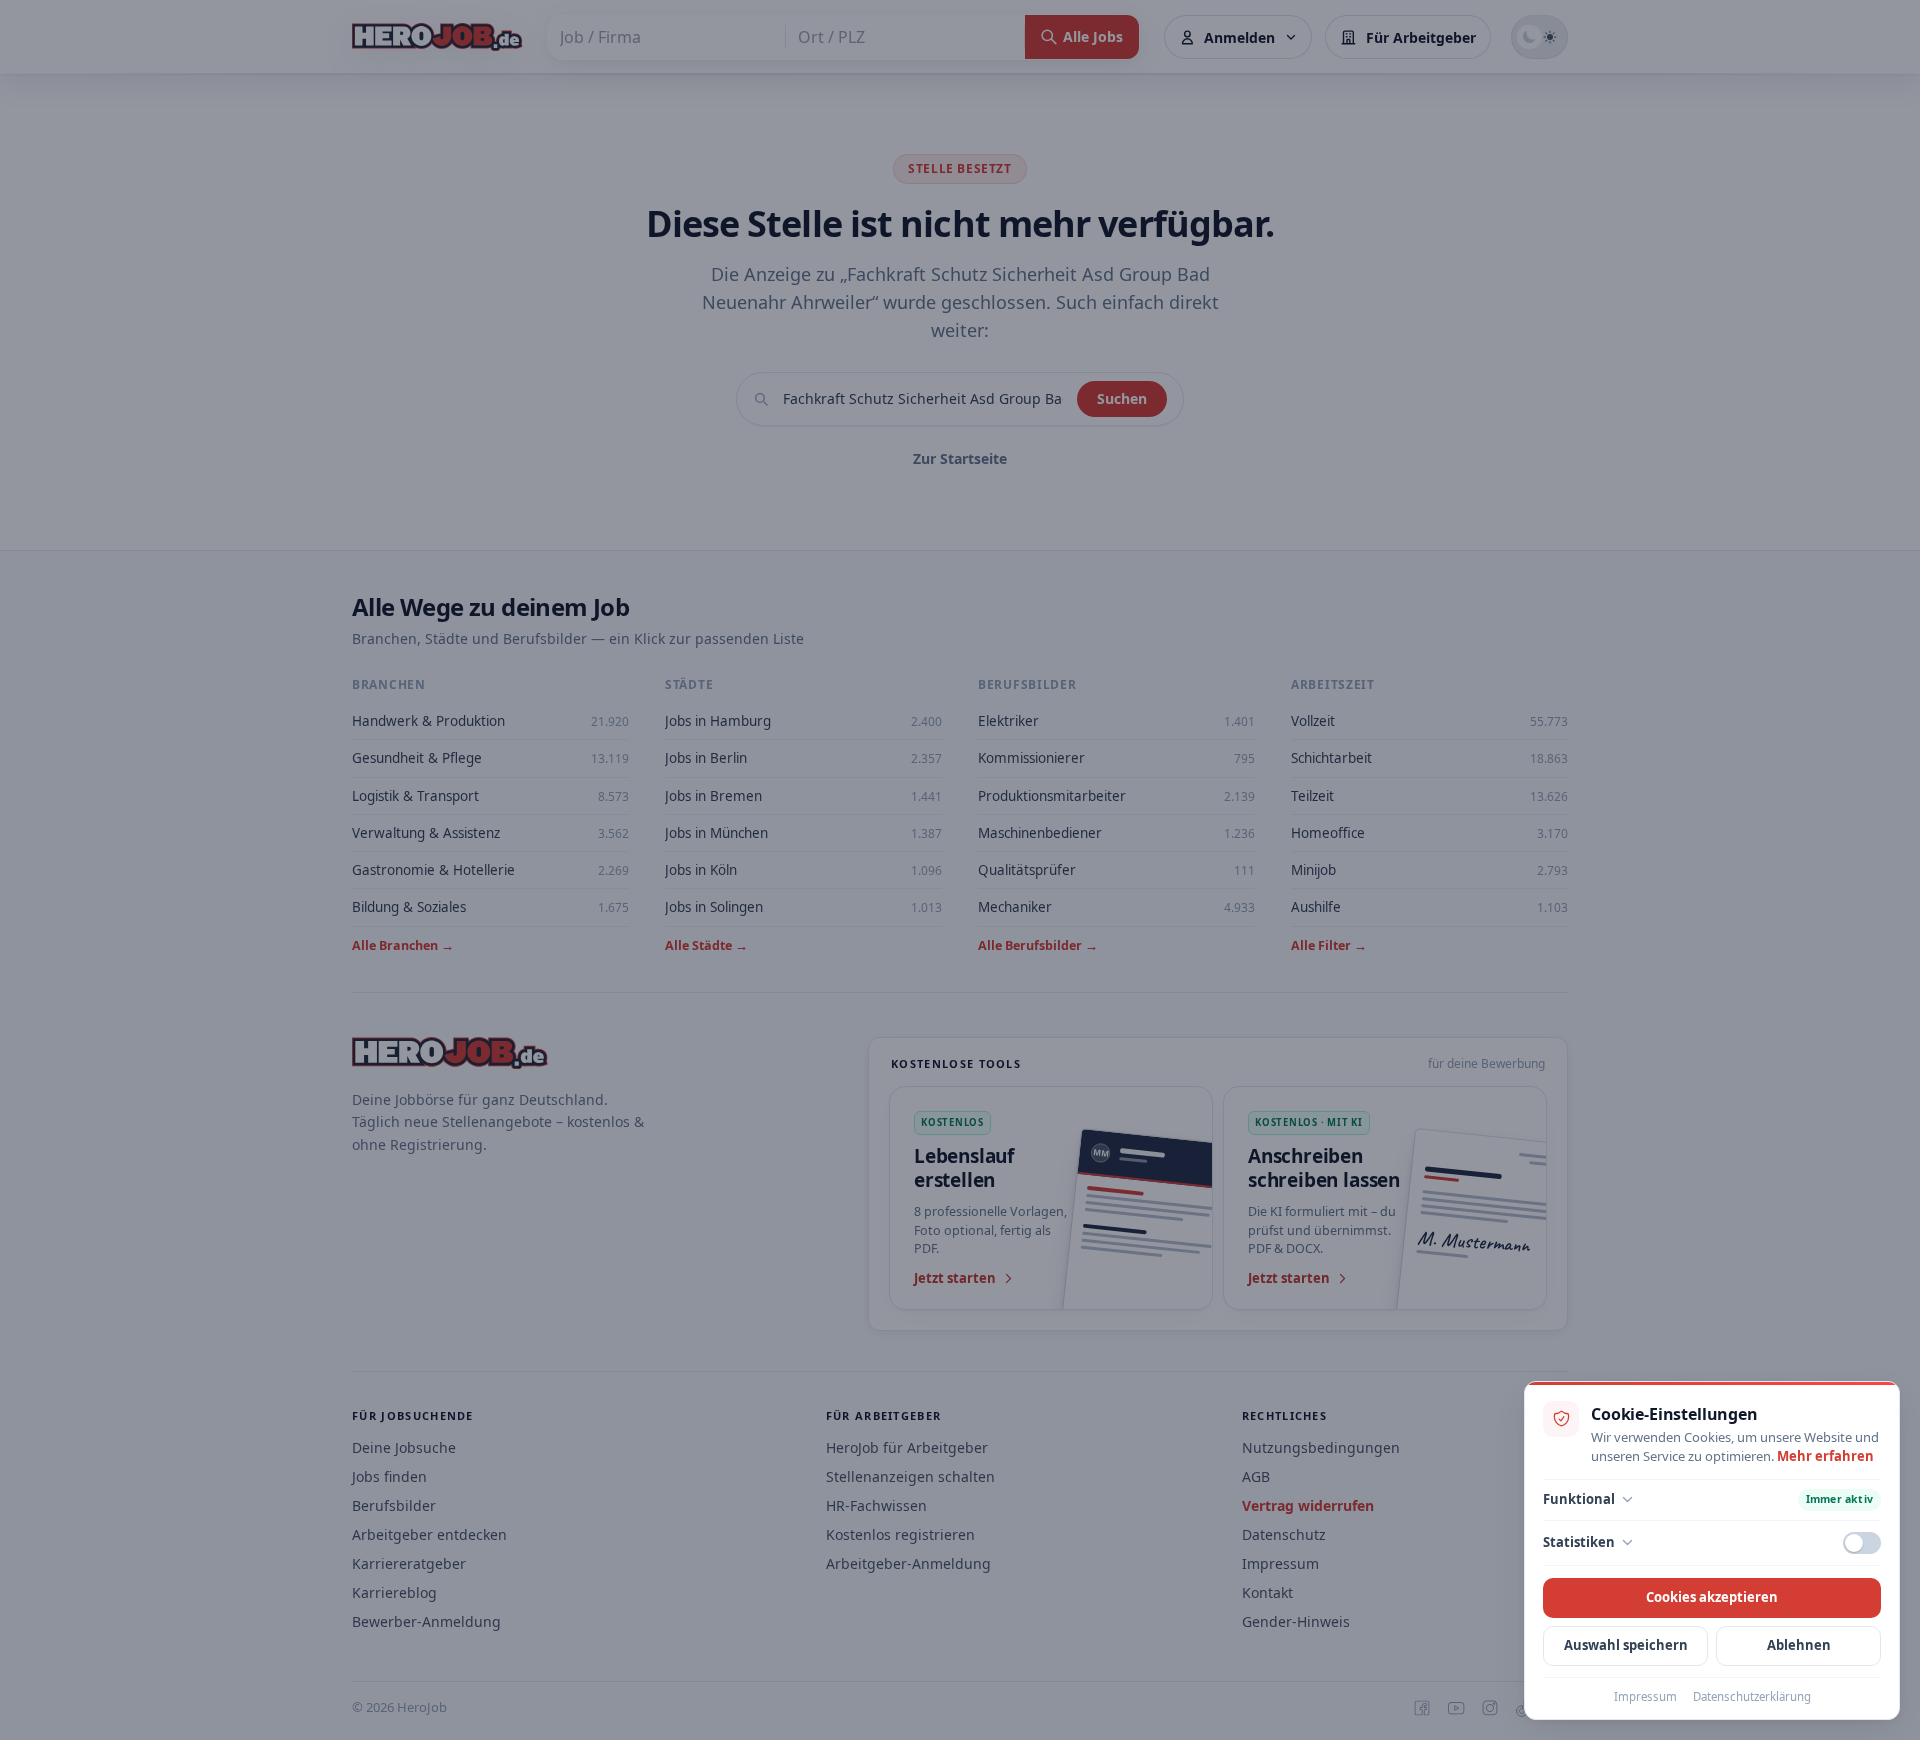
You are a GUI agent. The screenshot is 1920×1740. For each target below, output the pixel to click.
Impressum (1645, 1696)
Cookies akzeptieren (1712, 1597)
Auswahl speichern (1626, 1645)
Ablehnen (1799, 1645)
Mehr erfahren (1825, 1456)
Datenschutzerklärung (1752, 1696)
